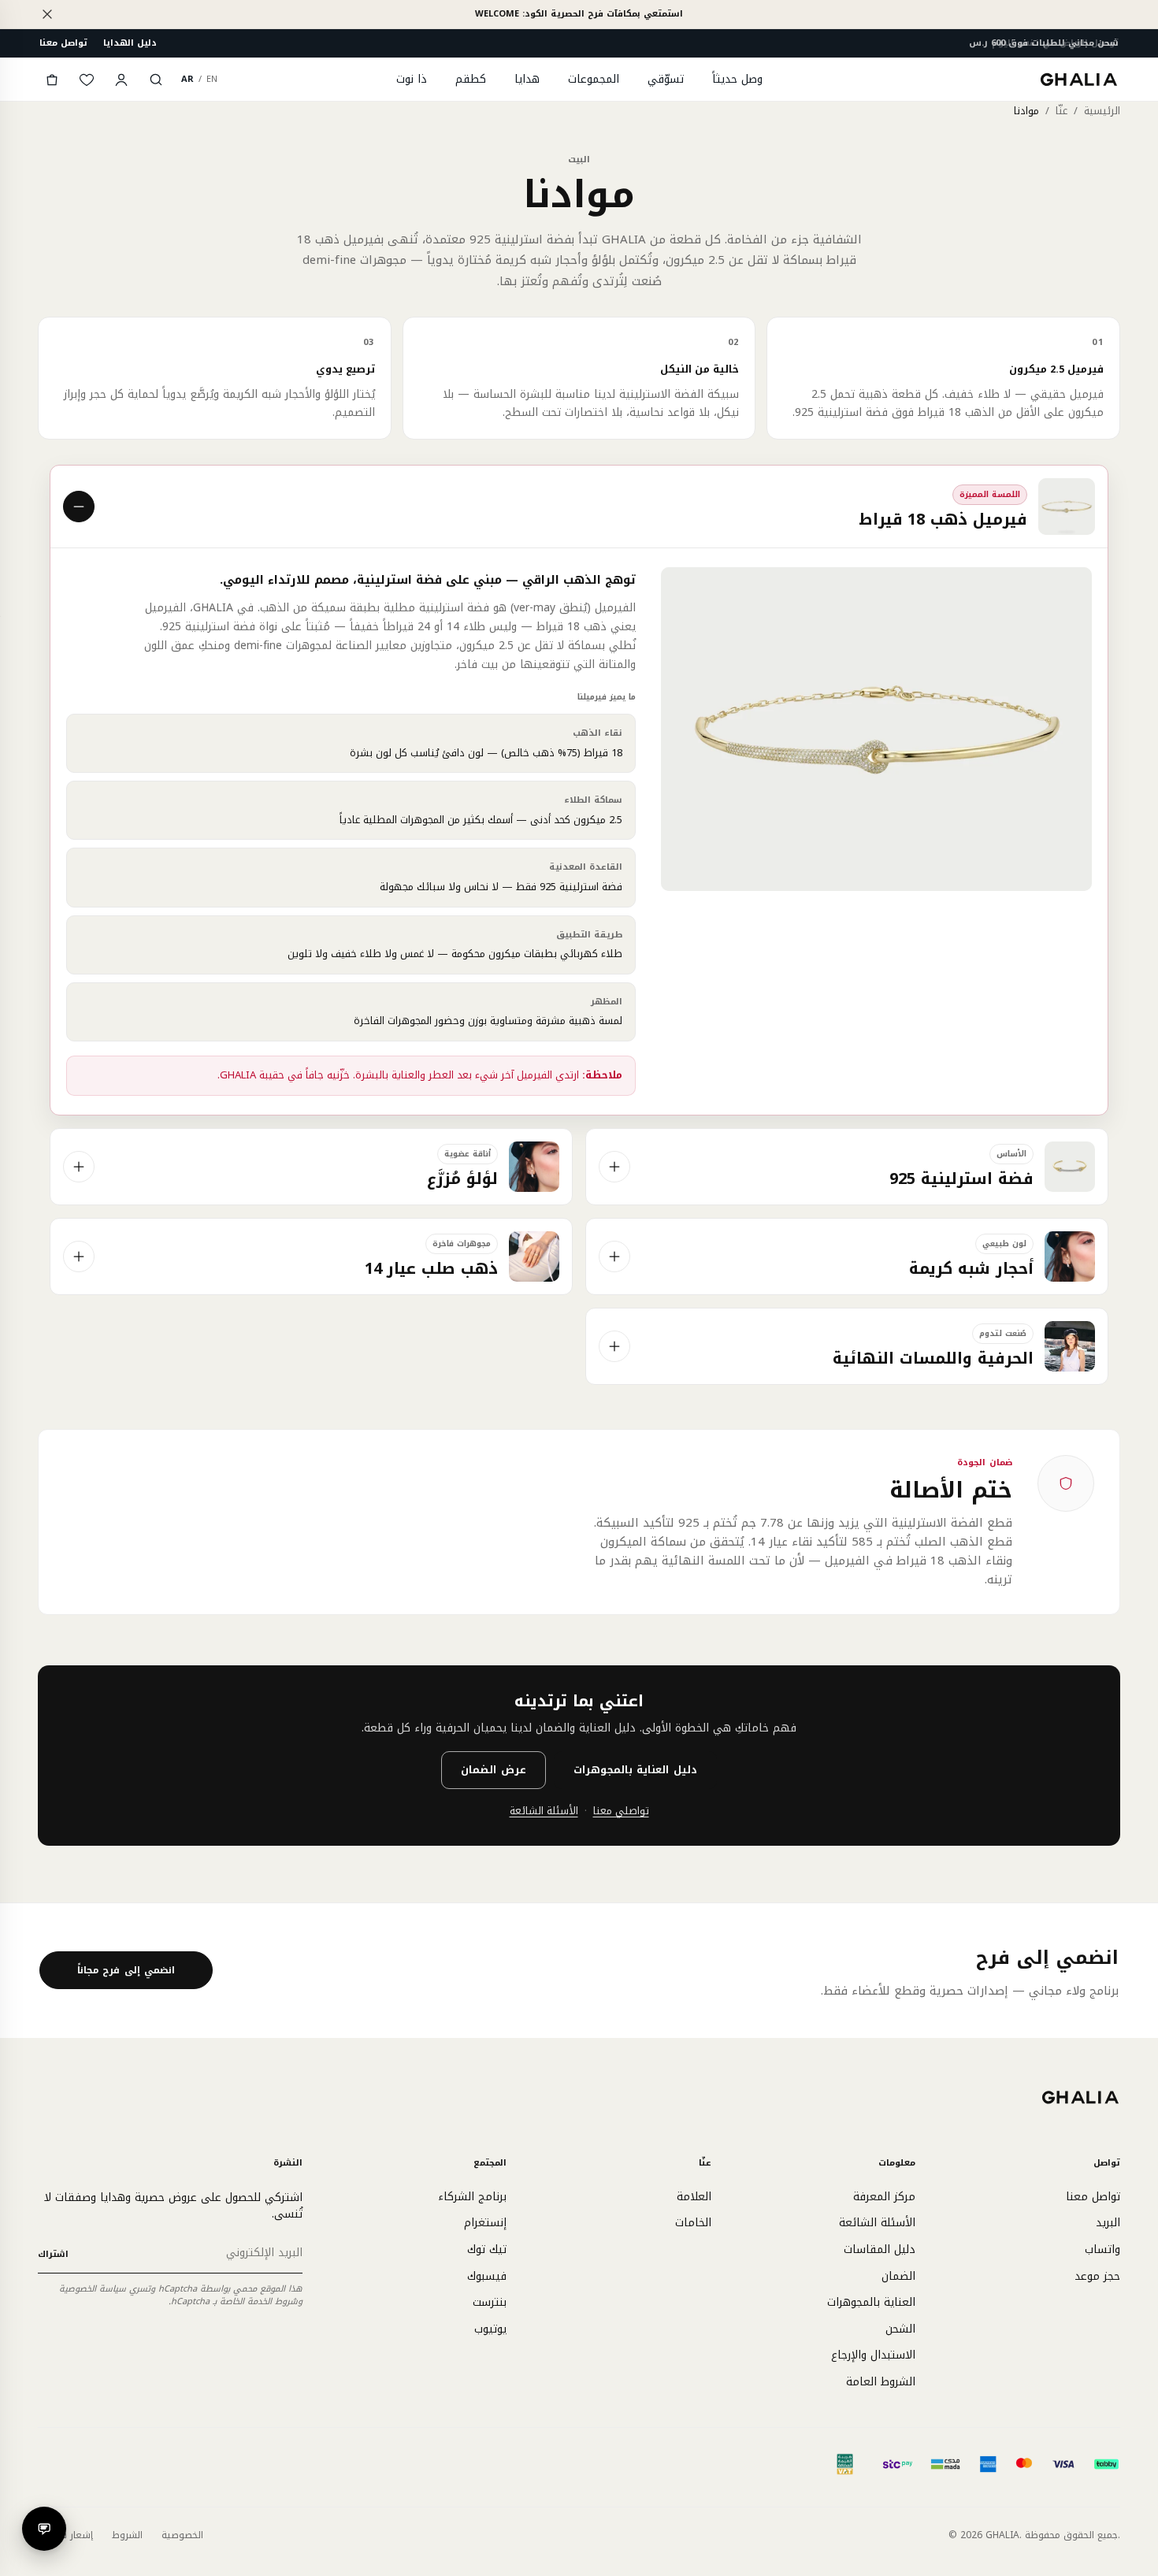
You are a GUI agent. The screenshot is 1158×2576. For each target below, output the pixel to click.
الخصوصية (182, 2535)
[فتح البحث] (156, 80)
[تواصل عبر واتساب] (44, 2529)
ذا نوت (412, 79)
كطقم (471, 79)
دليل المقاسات (880, 2249)
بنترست (490, 2302)
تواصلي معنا (621, 1811)
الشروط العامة (881, 2382)
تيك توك (487, 2249)
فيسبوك (487, 2276)
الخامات (693, 2223)
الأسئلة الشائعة (544, 1811)
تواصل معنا (63, 43)
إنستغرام (485, 2223)
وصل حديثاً (737, 79)
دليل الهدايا (130, 43)
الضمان (898, 2276)
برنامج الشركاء (472, 2197)
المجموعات (594, 79)
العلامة (694, 2197)
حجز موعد (1097, 2276)
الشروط (127, 2535)
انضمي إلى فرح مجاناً (126, 1970)
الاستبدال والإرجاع (873, 2355)
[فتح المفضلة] (87, 80)
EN (212, 79)
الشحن (900, 2329)
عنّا (1061, 111)
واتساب (1102, 2249)
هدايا (527, 79)
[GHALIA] (1080, 79)
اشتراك (53, 2254)
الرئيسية (1102, 111)
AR (187, 79)
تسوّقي (666, 79)
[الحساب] (121, 80)
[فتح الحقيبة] (52, 80)
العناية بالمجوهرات (871, 2302)
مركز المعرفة (884, 2197)
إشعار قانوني (65, 2535)
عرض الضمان (494, 1770)
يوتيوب (490, 2329)
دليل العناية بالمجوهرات (635, 1770)
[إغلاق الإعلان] (47, 14)
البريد (1108, 2223)
